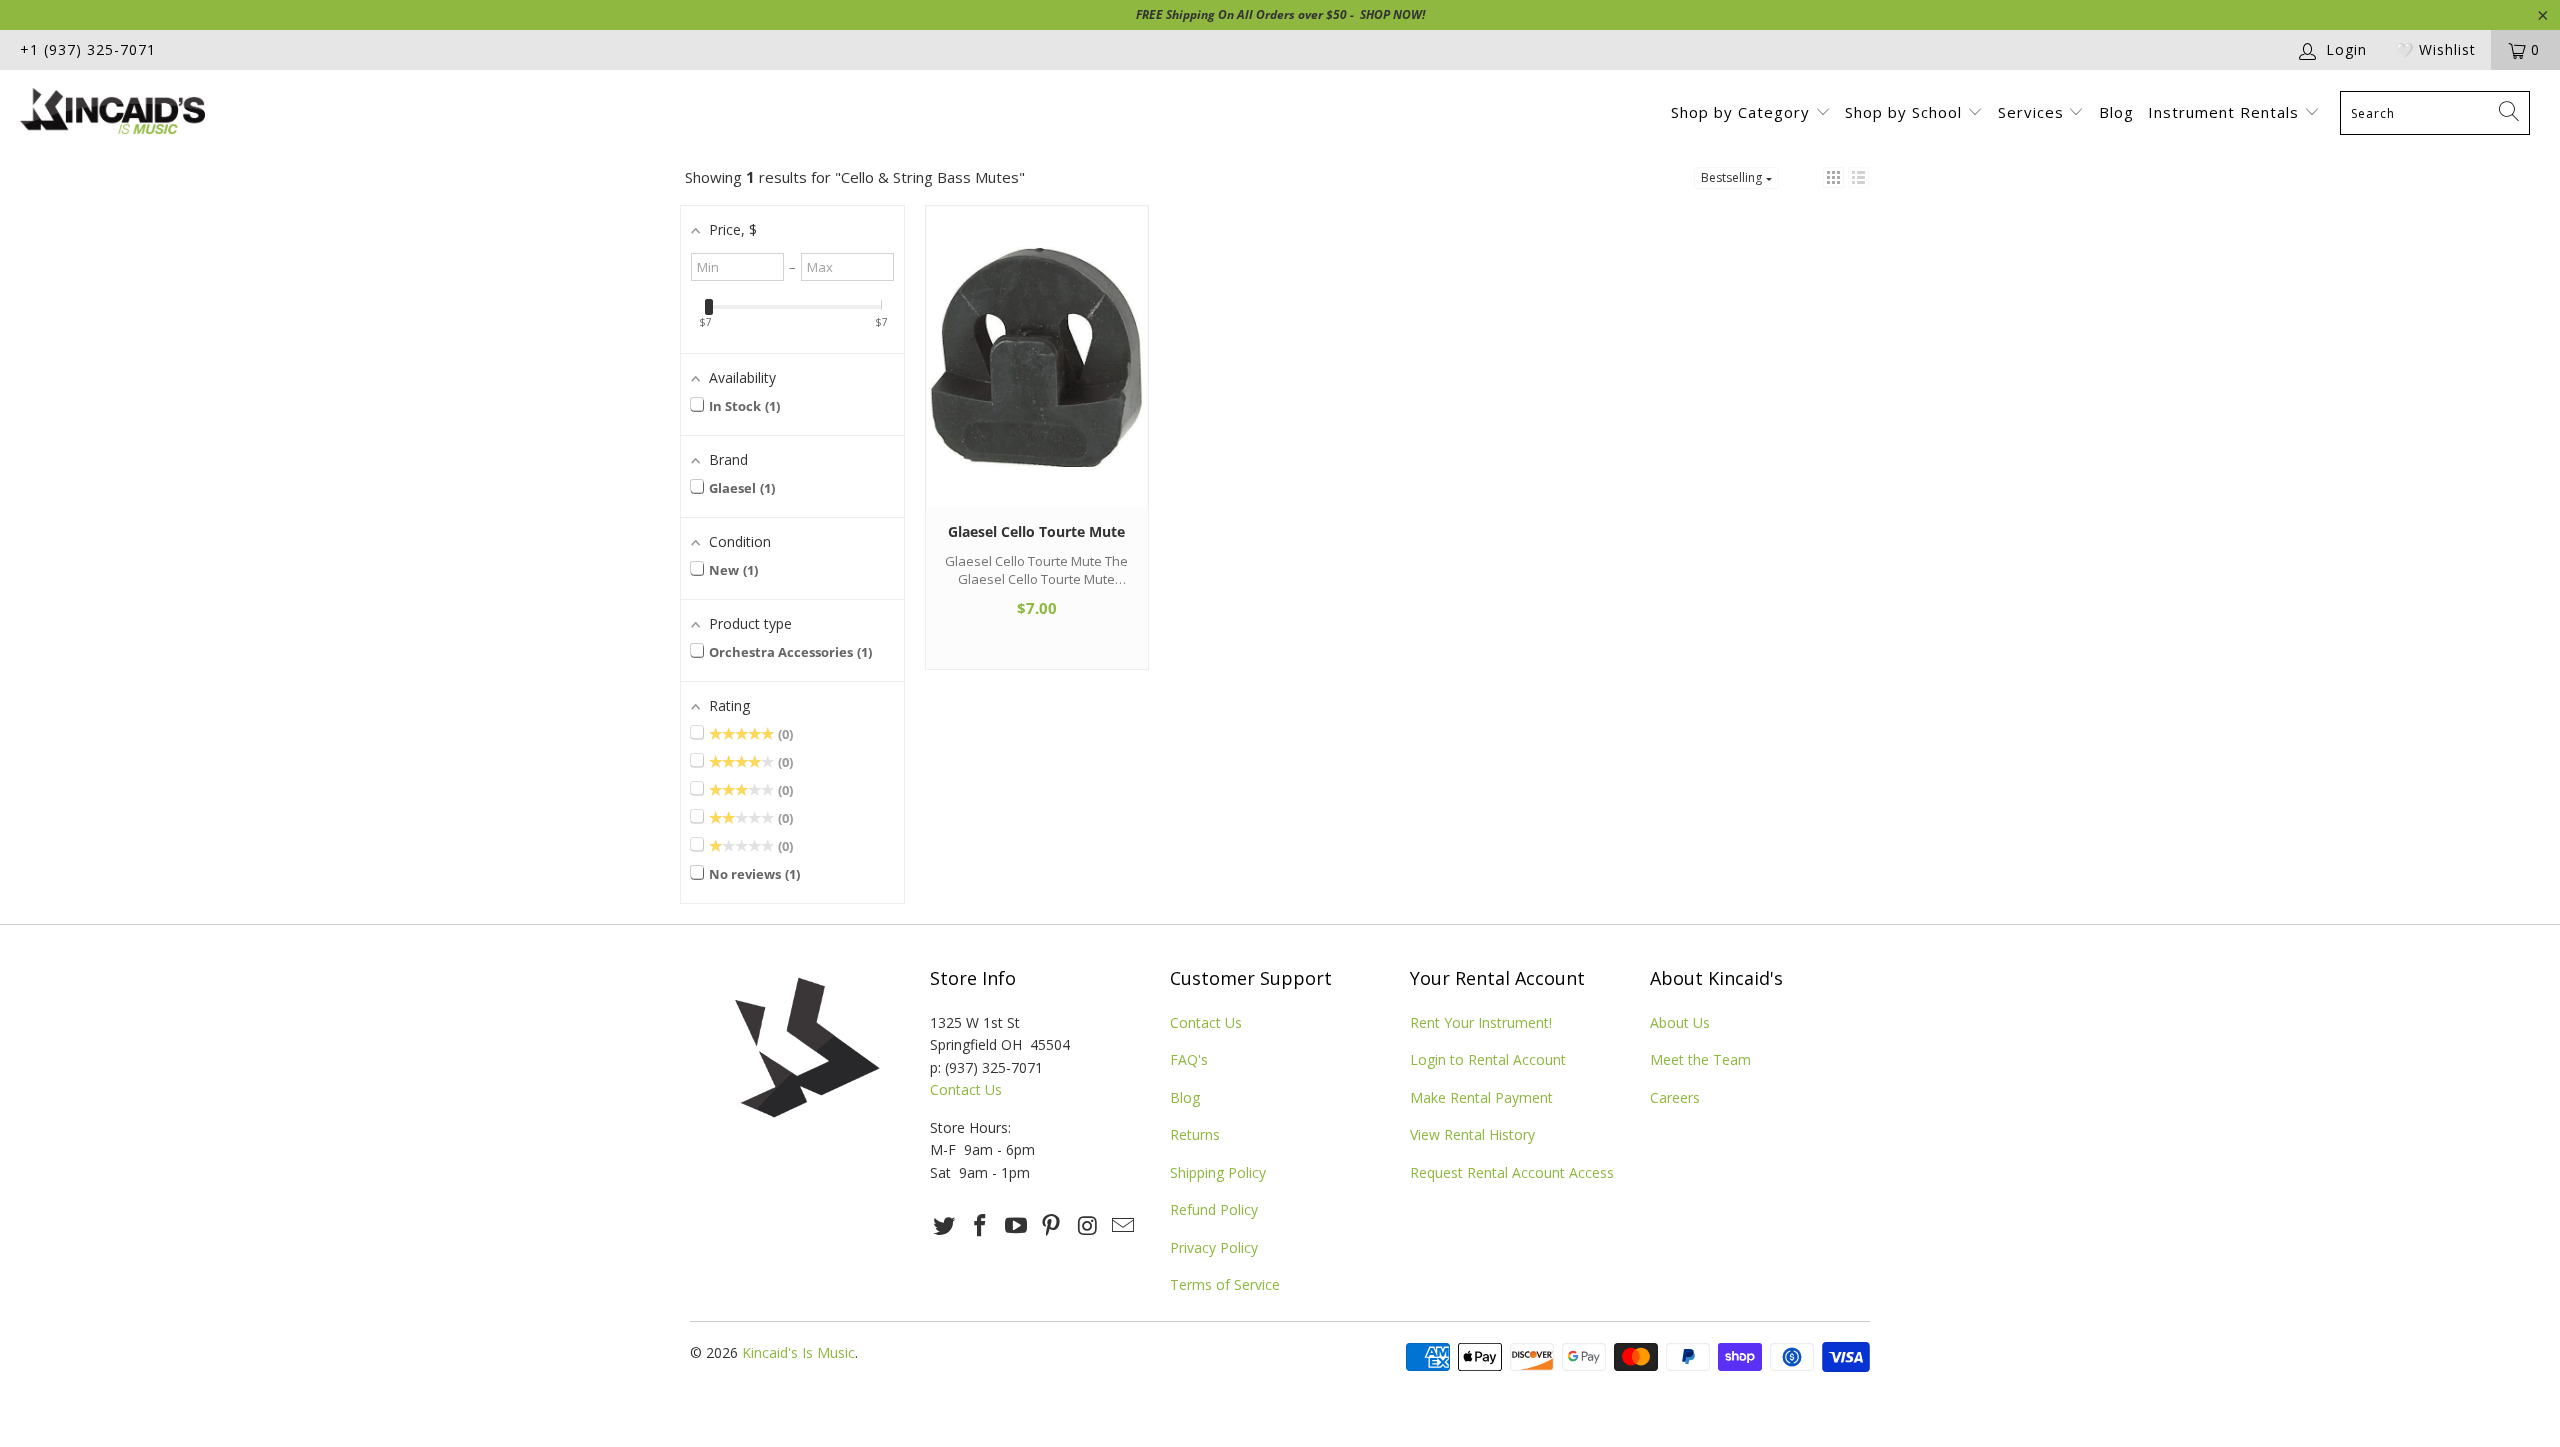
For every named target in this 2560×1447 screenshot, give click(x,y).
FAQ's (1189, 1059)
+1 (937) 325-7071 (88, 49)
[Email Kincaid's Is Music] (1123, 1226)
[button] (1833, 177)
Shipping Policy (1218, 1172)
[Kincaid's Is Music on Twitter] (945, 1226)
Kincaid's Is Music (798, 1352)
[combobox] (2435, 113)
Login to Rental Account (1488, 1059)
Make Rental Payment (1481, 1097)
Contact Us (966, 1089)
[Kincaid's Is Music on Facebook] (981, 1226)
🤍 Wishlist (2436, 49)
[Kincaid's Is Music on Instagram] (1088, 1226)
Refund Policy (1214, 1209)
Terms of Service (1225, 1284)
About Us (1680, 1022)
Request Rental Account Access (1512, 1172)
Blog (2116, 112)
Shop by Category (1743, 112)
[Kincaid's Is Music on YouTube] (1016, 1226)
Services (2033, 112)
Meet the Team (1700, 1059)
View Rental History (1472, 1134)
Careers (1675, 1097)
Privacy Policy (1214, 1247)
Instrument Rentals (2226, 112)
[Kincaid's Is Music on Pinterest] (1052, 1226)
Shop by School (1906, 112)
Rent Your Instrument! (1481, 1022)
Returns (1195, 1134)
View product (1037, 376)
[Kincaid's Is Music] (215, 113)
